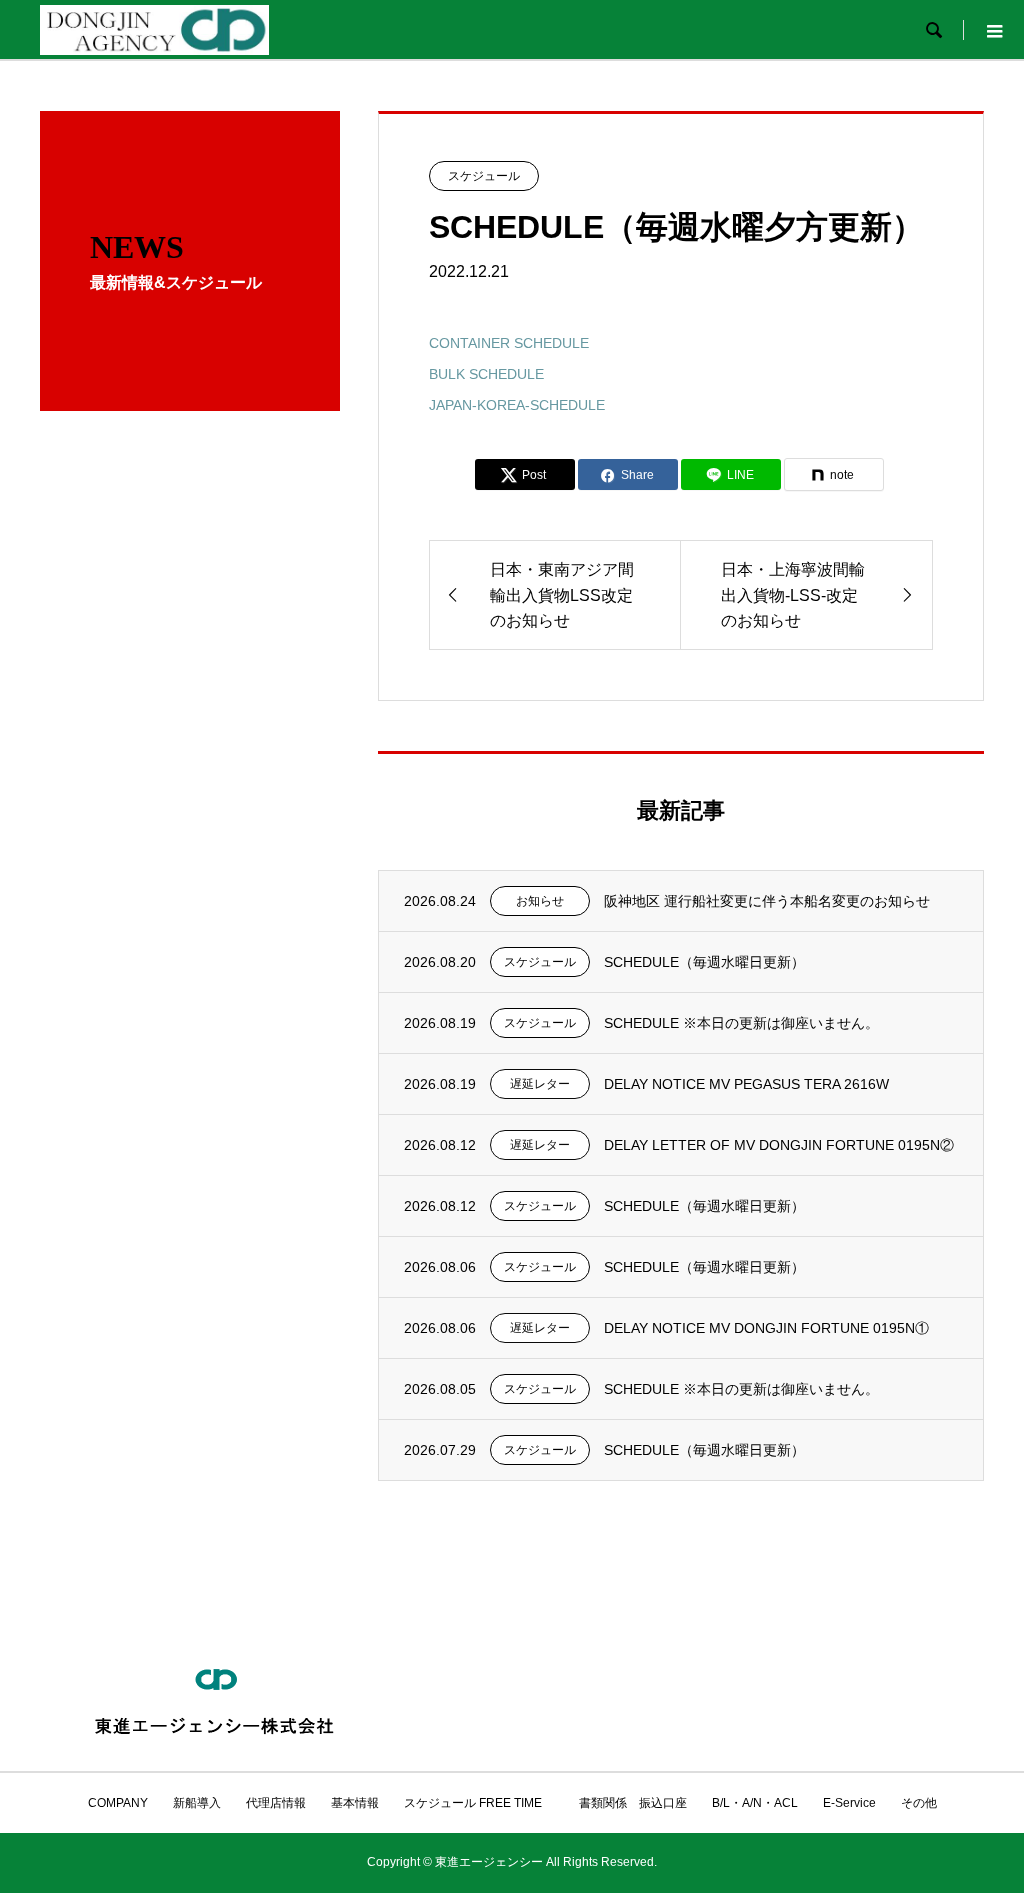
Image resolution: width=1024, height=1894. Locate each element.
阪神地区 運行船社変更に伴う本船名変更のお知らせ (767, 901)
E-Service (849, 1803)
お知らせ (540, 901)
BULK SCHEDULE (486, 374)
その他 (919, 1803)
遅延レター (540, 1084)
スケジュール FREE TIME (473, 1803)
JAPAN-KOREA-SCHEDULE (517, 405)
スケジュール (484, 176)
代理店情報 (276, 1803)
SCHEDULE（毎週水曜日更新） (704, 962)
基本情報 (355, 1803)
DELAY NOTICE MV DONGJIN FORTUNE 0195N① (766, 1328)
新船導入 (197, 1803)
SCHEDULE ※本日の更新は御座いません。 (741, 1023)
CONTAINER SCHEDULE (509, 343)
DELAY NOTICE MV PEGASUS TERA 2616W (746, 1084)
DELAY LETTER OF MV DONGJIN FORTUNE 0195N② (779, 1145)
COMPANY (118, 1803)
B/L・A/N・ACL (755, 1803)
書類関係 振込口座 (627, 1803)
